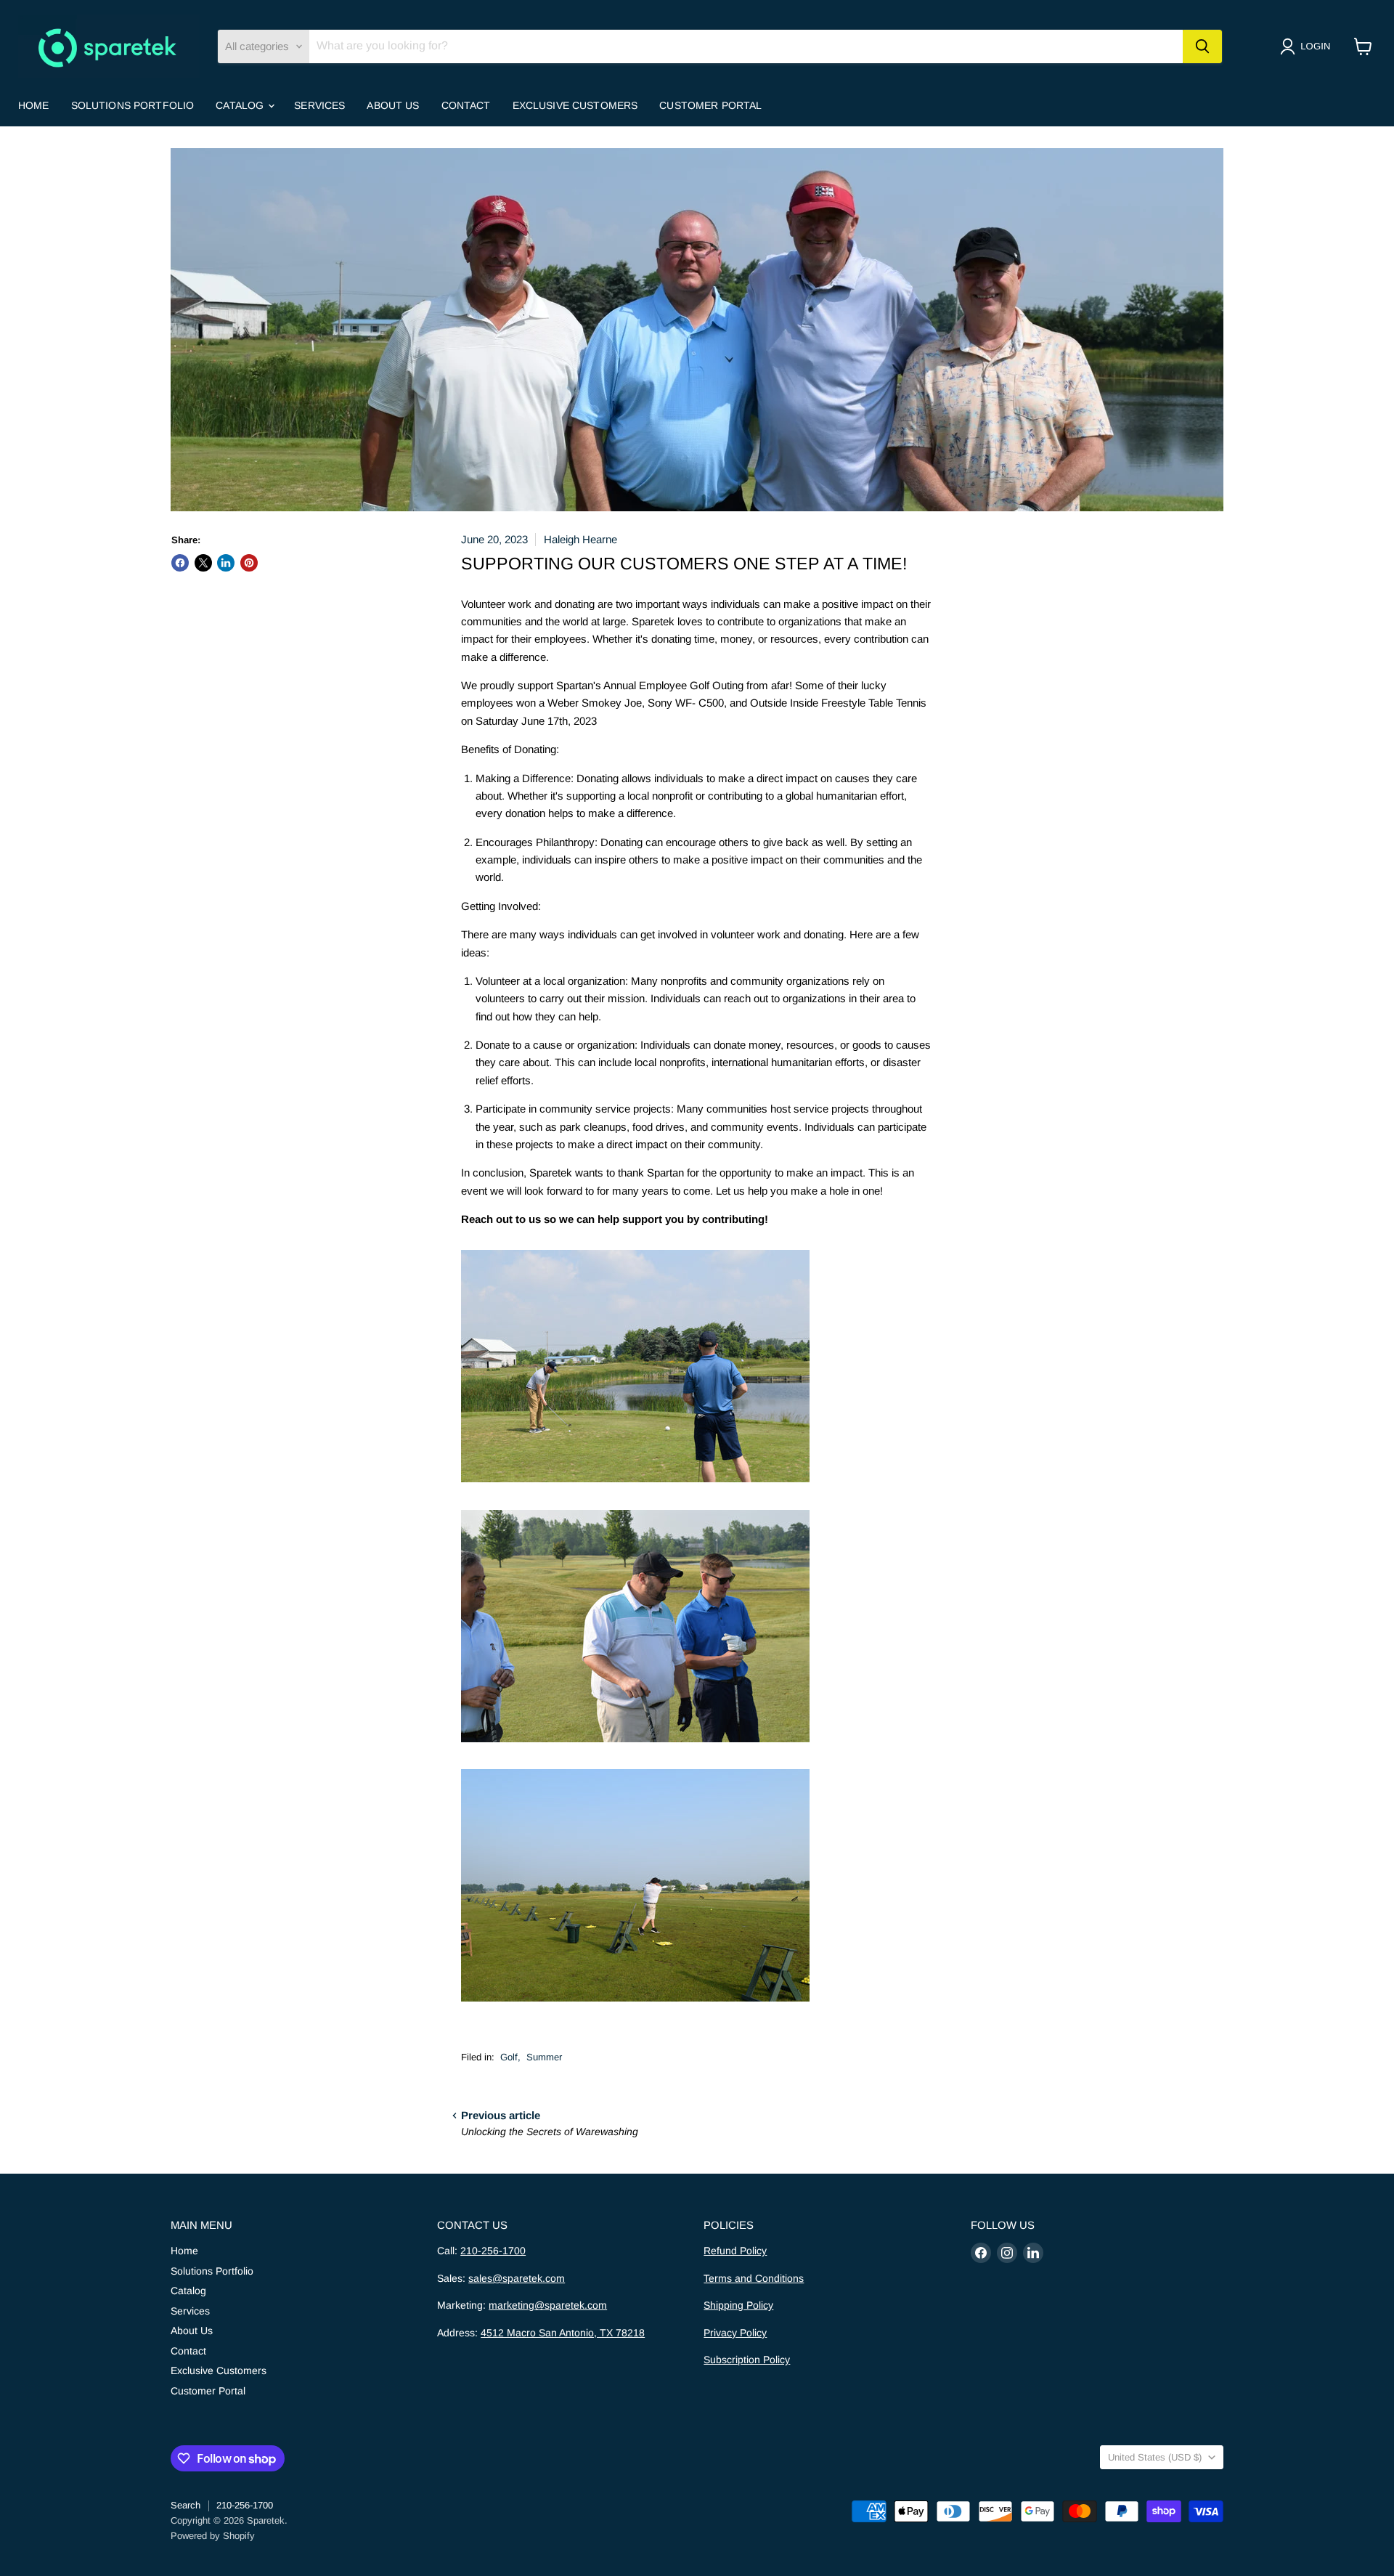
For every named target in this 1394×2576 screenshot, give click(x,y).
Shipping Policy (738, 2305)
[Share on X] (203, 563)
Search (186, 2505)
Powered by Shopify (213, 2536)
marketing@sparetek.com (548, 2305)
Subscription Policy (747, 2360)
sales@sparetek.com (517, 2278)
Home (34, 105)
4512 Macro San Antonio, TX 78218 (563, 2333)
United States (1155, 2457)
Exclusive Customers (575, 105)
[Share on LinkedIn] (226, 563)
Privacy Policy (735, 2333)
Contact (466, 105)
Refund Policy (735, 2251)
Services (319, 105)
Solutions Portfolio (133, 105)
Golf (509, 2057)
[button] (1308, 46)
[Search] (1202, 46)
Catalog (241, 105)
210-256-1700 (493, 2251)
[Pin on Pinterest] (249, 563)
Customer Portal (710, 105)
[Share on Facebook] (180, 563)
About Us (393, 105)
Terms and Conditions (754, 2278)
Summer (544, 2057)
